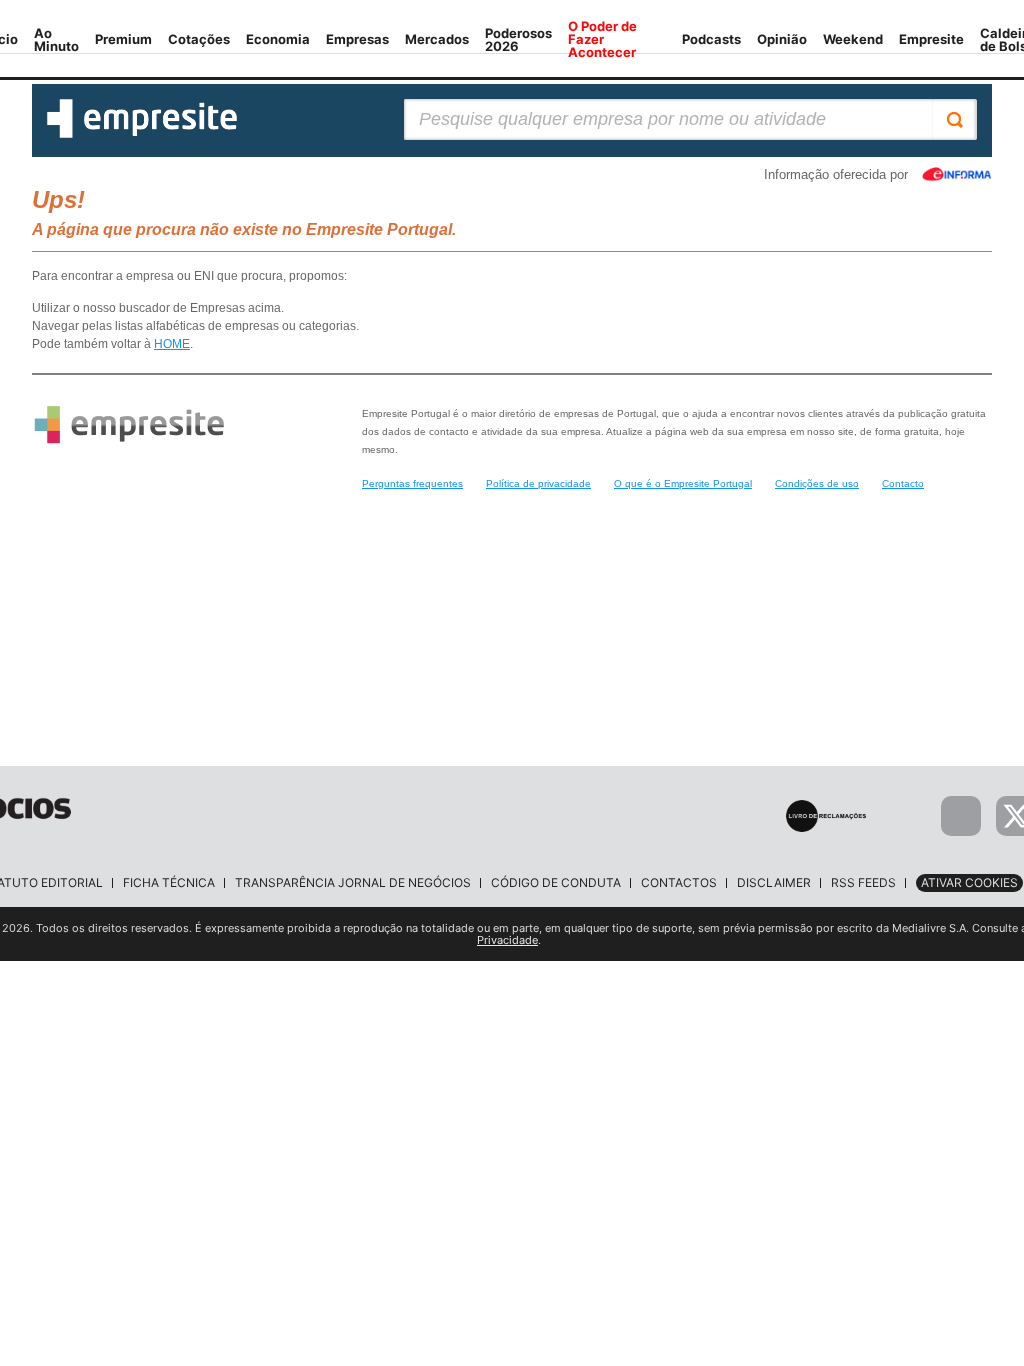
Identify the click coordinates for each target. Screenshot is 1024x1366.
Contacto (903, 483)
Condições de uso (817, 483)
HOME (172, 344)
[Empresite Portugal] (142, 134)
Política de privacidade (538, 483)
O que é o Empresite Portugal (683, 483)
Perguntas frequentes (412, 483)
